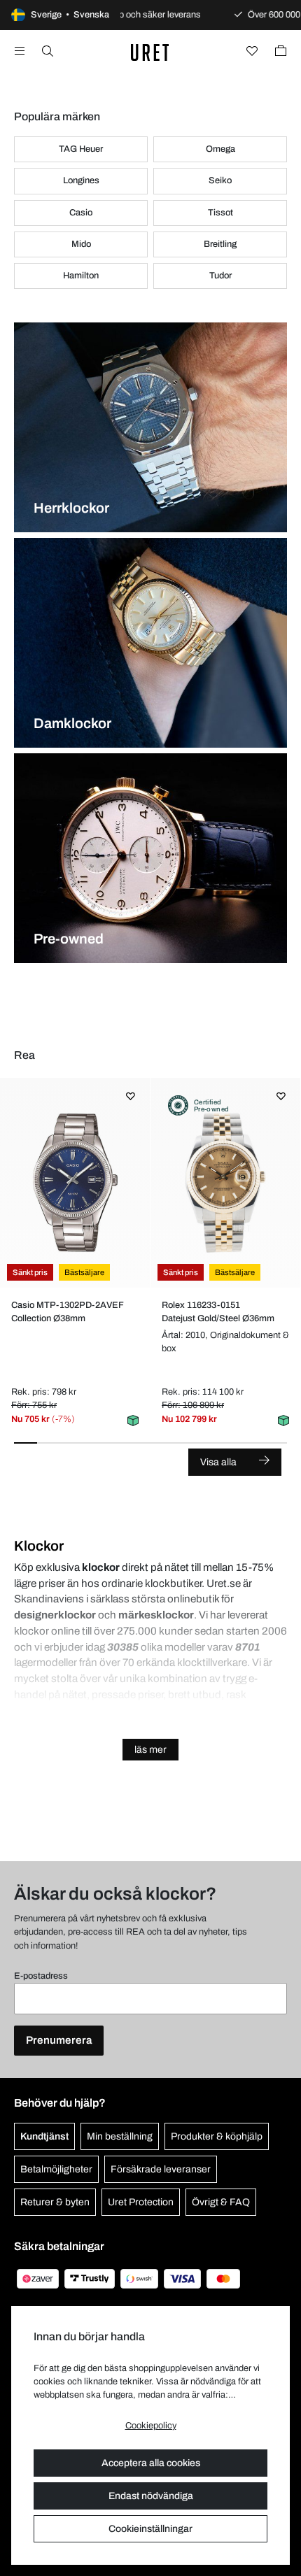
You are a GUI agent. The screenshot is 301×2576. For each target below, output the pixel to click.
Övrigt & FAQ (221, 2202)
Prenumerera (59, 2040)
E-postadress (41, 1976)
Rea (24, 1055)
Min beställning (120, 2136)
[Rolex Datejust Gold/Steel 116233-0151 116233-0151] (225, 1183)
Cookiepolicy (151, 2426)
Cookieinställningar (150, 2529)
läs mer (150, 1750)
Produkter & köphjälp (217, 2136)
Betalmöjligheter (56, 2169)
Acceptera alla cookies (151, 2463)
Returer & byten (55, 2202)
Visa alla (218, 1462)
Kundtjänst (44, 2136)
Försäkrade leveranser (161, 2169)
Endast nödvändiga (151, 2496)
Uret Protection (141, 2202)
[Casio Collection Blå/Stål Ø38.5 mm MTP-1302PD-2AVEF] (75, 1183)
